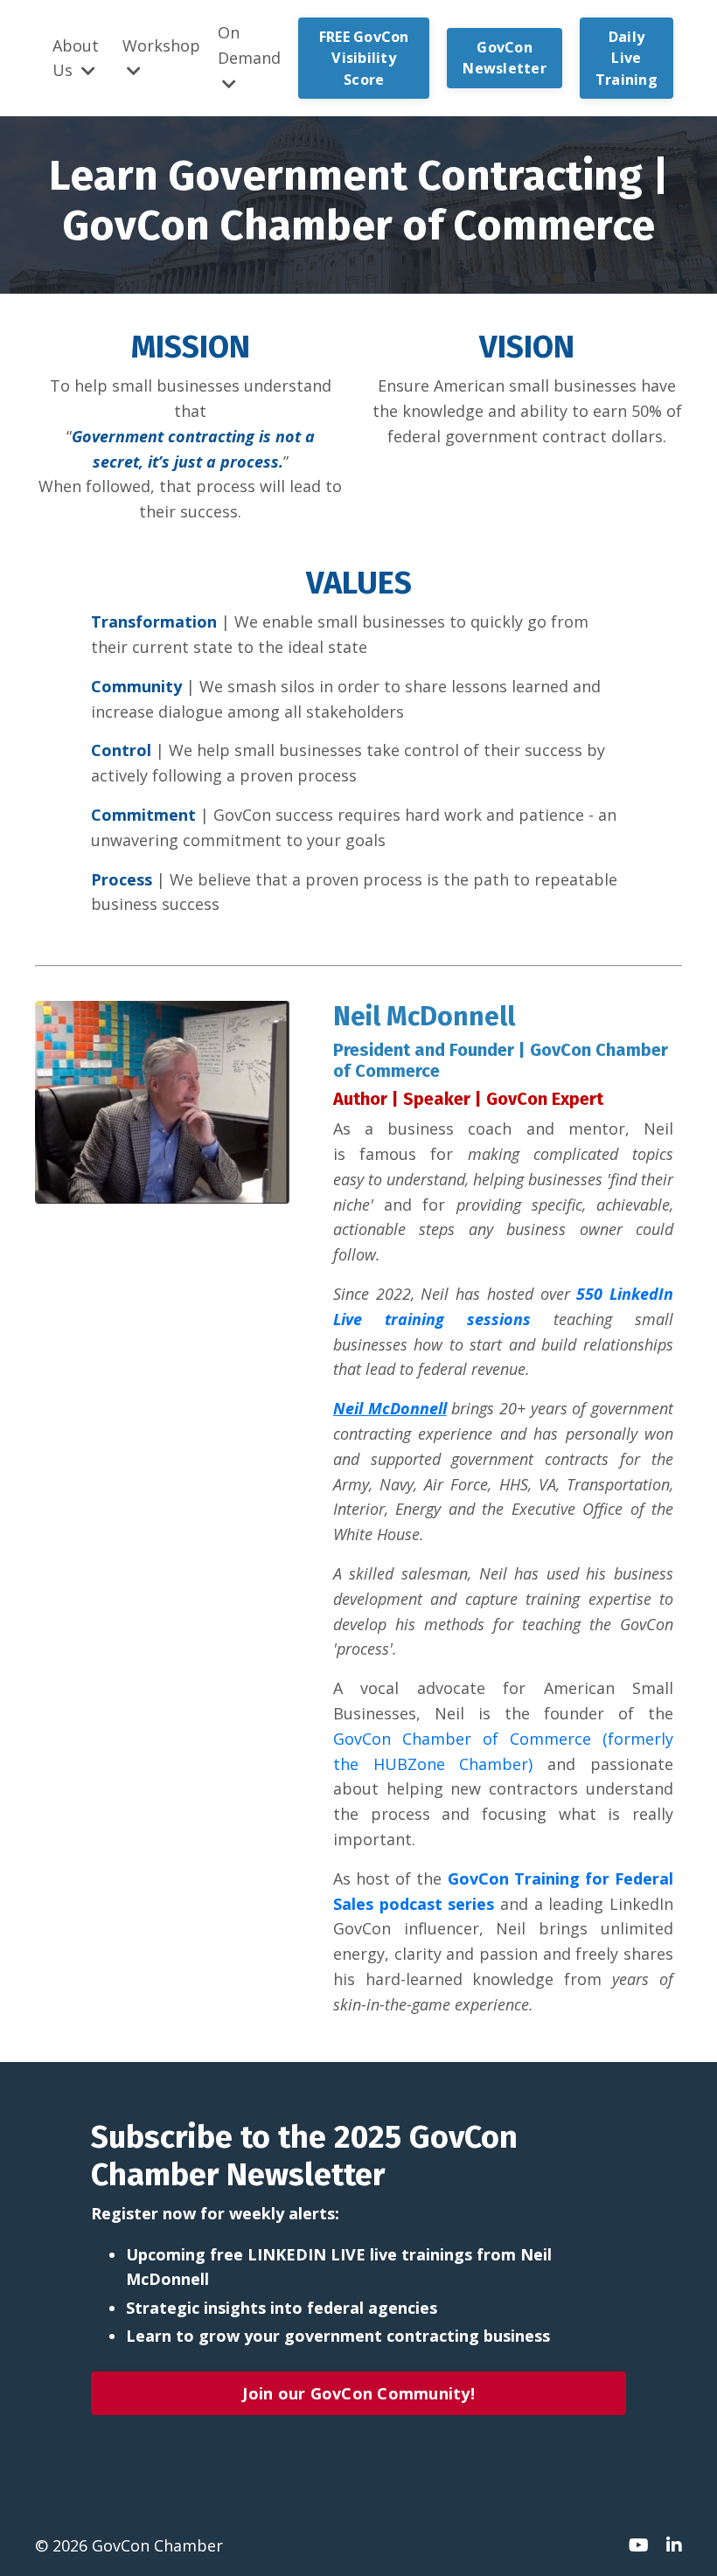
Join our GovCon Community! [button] (358, 2393)
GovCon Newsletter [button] (505, 58)
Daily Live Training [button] (627, 58)
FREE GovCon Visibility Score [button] (364, 58)
